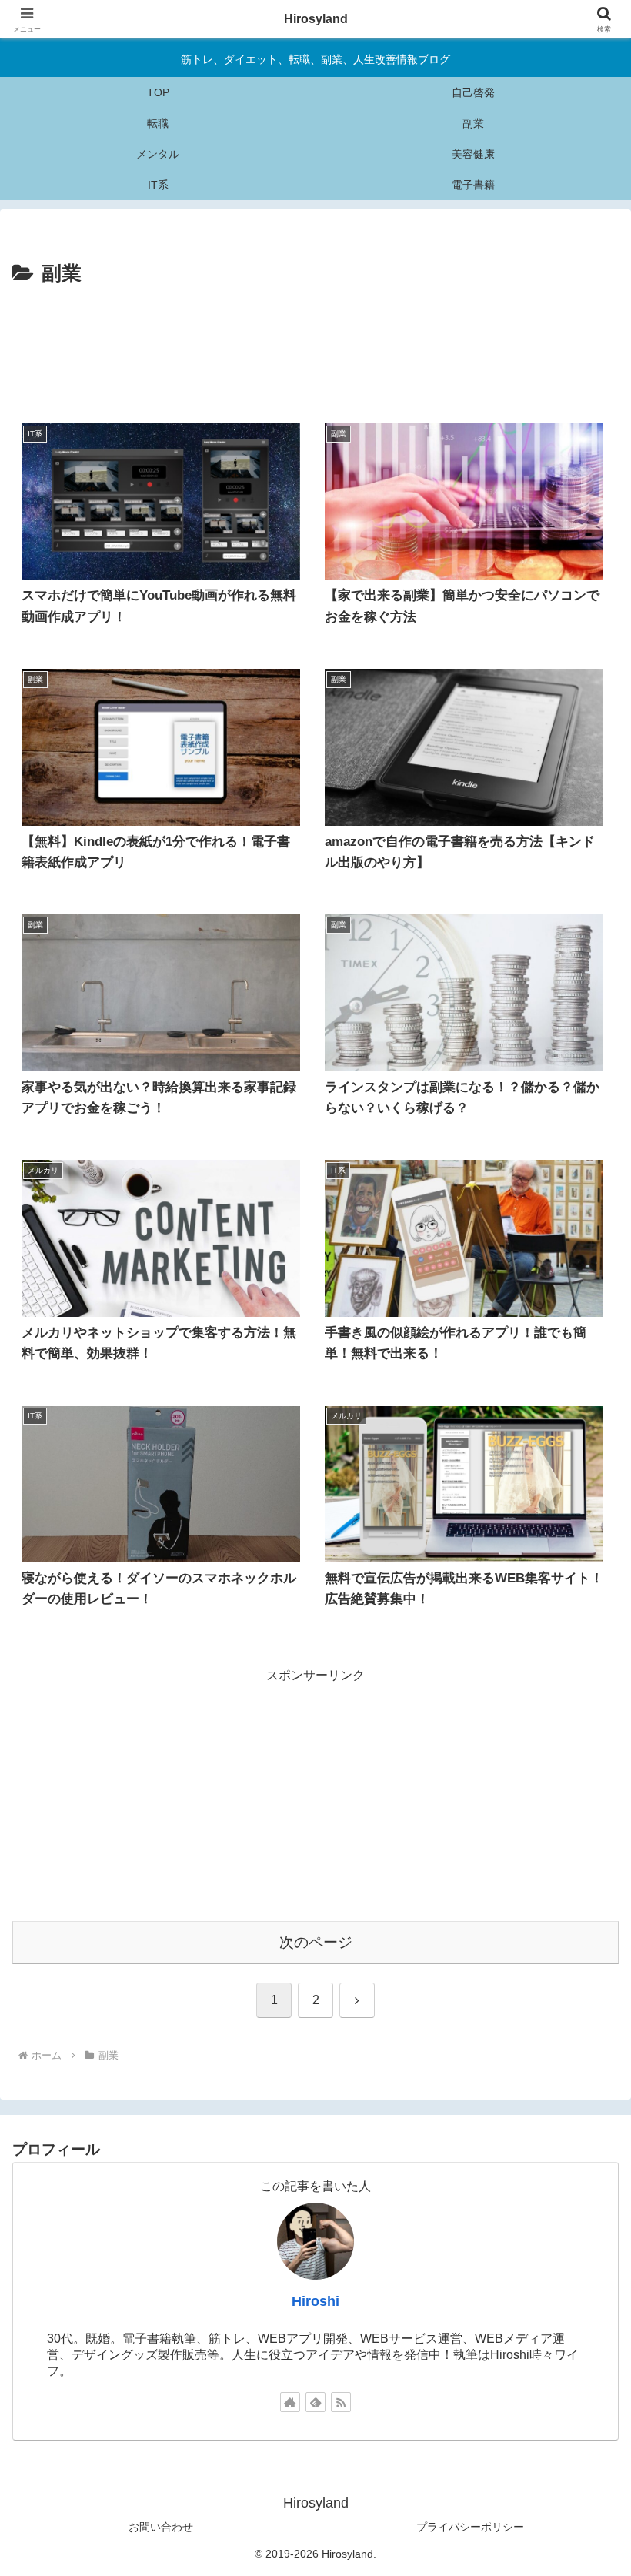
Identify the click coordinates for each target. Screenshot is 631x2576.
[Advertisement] (315, 360)
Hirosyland (316, 19)
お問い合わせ (161, 2527)
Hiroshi (315, 2301)
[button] (584, 2098)
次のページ (316, 1942)
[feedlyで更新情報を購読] (315, 2402)
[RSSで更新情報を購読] (341, 2402)
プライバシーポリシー (470, 2527)
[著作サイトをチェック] (290, 2402)
